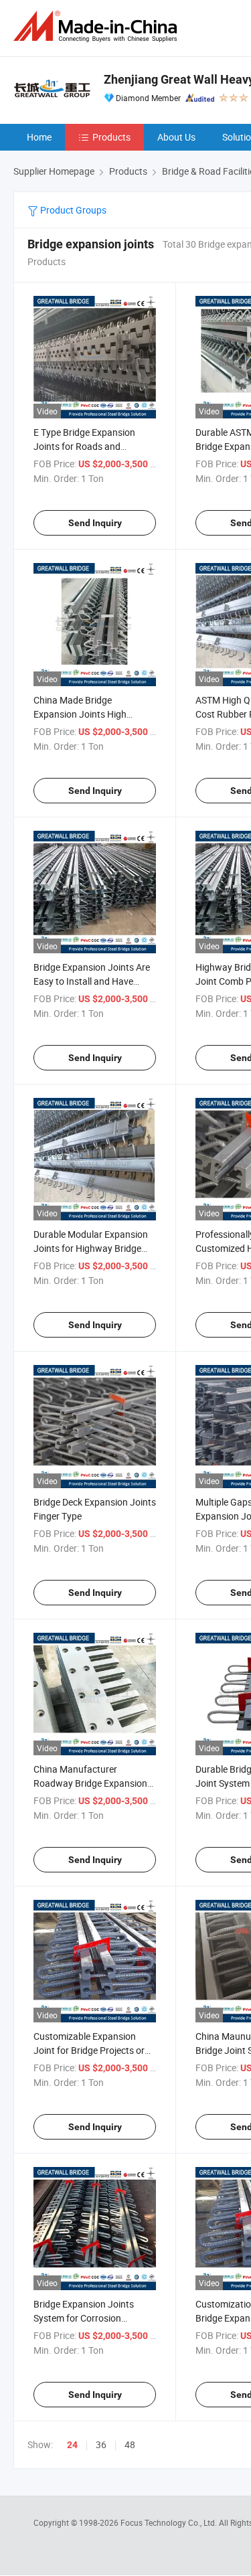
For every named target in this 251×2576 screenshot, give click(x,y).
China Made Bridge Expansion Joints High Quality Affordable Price (83, 714)
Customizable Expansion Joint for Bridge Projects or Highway (89, 2050)
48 (130, 2444)
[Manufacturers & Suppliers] (98, 26)
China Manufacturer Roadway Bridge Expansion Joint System (90, 1783)
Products (111, 137)
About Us (176, 137)
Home (39, 137)
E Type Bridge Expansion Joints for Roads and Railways (84, 446)
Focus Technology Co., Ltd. (170, 2522)
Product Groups (72, 210)
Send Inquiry (95, 523)
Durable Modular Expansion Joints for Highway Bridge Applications (91, 1248)
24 (72, 2445)
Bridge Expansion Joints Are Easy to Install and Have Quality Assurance (92, 981)
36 (101, 2444)
